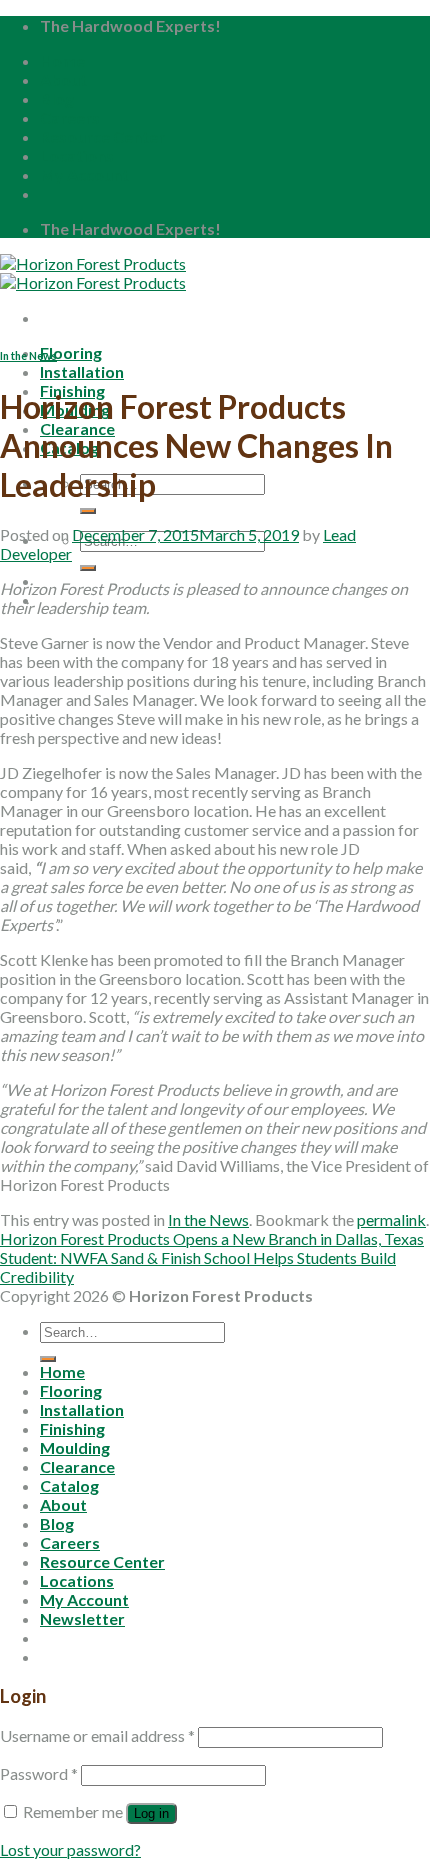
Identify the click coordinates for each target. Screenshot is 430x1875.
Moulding (75, 1447)
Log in (151, 1813)
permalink (391, 1219)
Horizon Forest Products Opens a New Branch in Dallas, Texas (212, 1238)
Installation (82, 371)
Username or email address (97, 1735)
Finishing (72, 1428)
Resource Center (102, 136)
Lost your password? (70, 1849)
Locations (77, 155)
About (63, 79)
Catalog (69, 1485)
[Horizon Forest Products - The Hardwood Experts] (93, 273)
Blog (57, 98)
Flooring (71, 352)
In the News (28, 355)
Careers (70, 117)
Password (39, 1773)
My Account (84, 174)
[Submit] (88, 511)
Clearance (77, 1466)
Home (62, 60)
